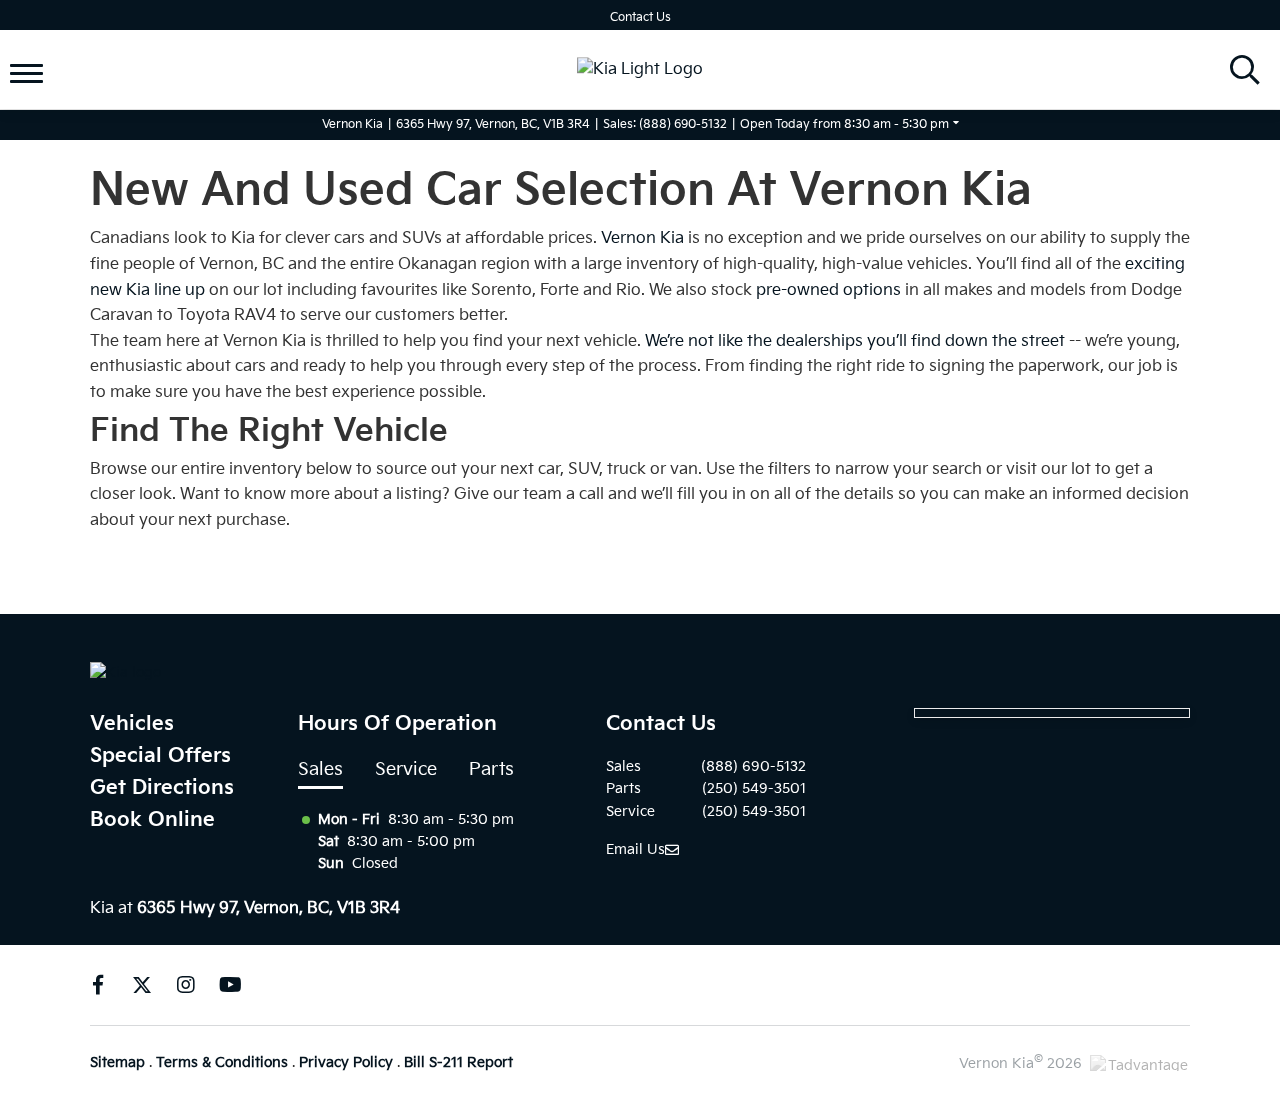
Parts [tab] (491, 769)
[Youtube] (230, 985)
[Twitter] (142, 985)
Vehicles (132, 724)
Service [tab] (406, 769)
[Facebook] (98, 985)
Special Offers (160, 756)
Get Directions (162, 788)
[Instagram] (186, 985)
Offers (54, 38)
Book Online (152, 820)
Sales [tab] (320, 769)
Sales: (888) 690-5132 (665, 124)
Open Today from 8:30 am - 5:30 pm (844, 124)
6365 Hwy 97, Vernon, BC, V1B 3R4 (493, 124)
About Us (65, 85)
